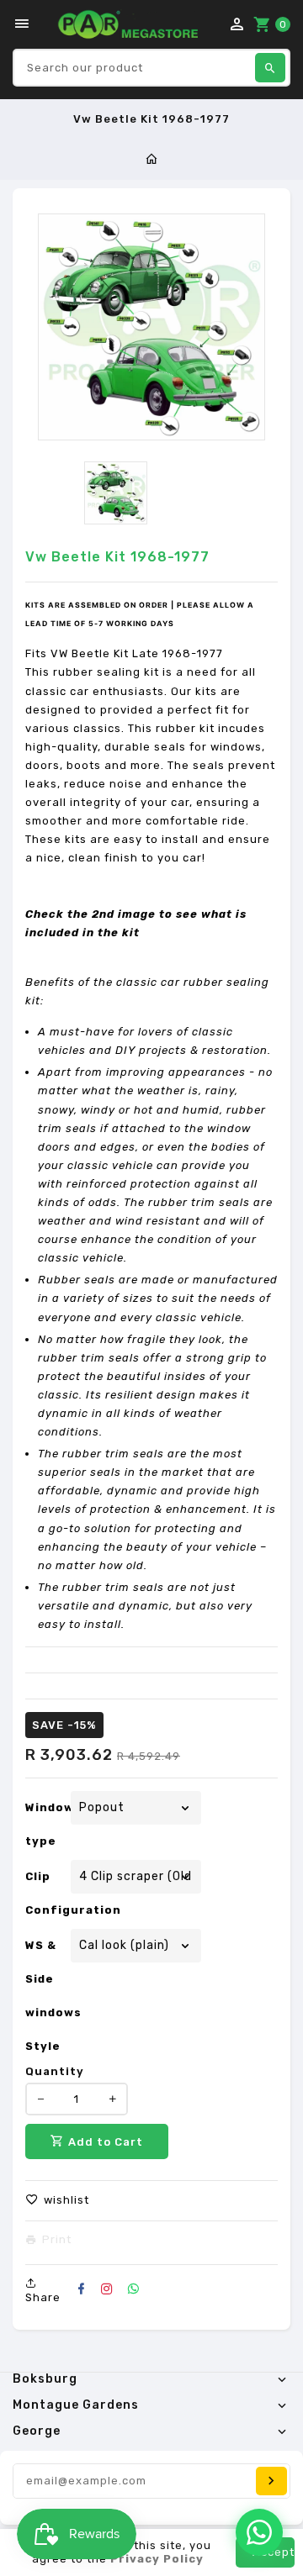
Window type (46, 1824)
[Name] (271, 2481)
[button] (57, 2200)
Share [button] (43, 2297)
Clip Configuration (46, 1893)
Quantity (55, 2071)
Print (57, 2240)
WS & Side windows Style (46, 1996)
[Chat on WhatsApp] (259, 2532)
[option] (116, 493)
